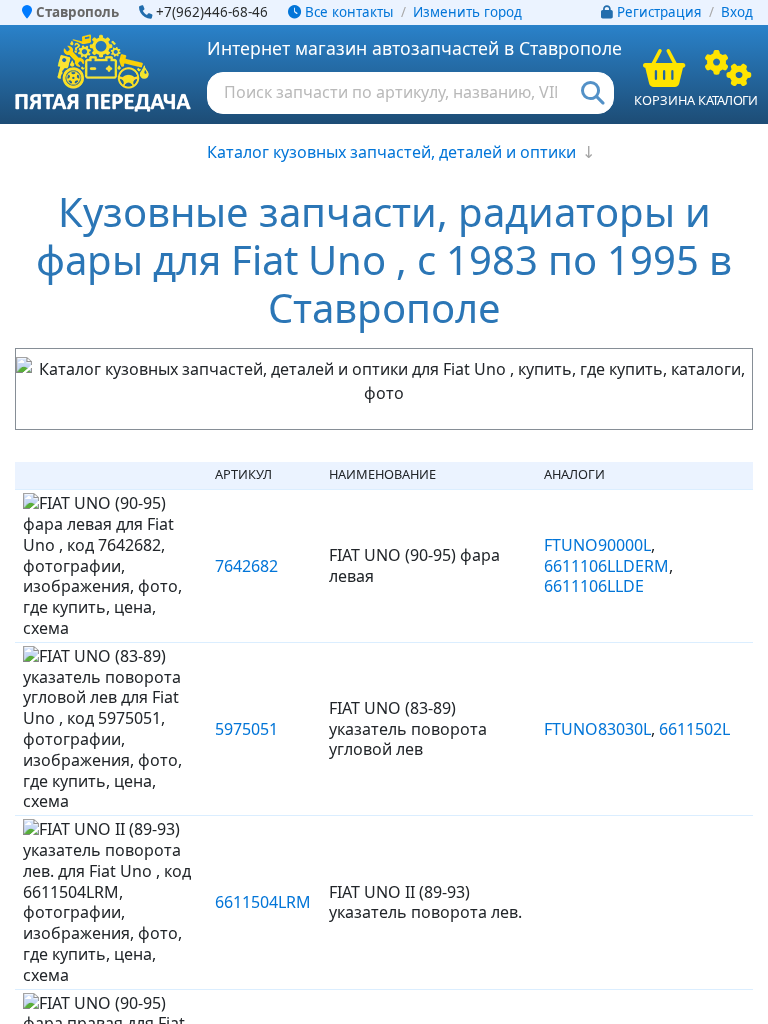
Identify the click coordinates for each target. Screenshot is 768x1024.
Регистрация (659, 12)
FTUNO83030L (597, 729)
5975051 (246, 729)
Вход (737, 12)
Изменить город (467, 12)
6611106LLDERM (606, 566)
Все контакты (347, 12)
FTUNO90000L (597, 545)
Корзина (664, 100)
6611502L (694, 729)
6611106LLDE (594, 586)
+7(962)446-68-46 (212, 12)
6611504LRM (263, 902)
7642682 (246, 566)
